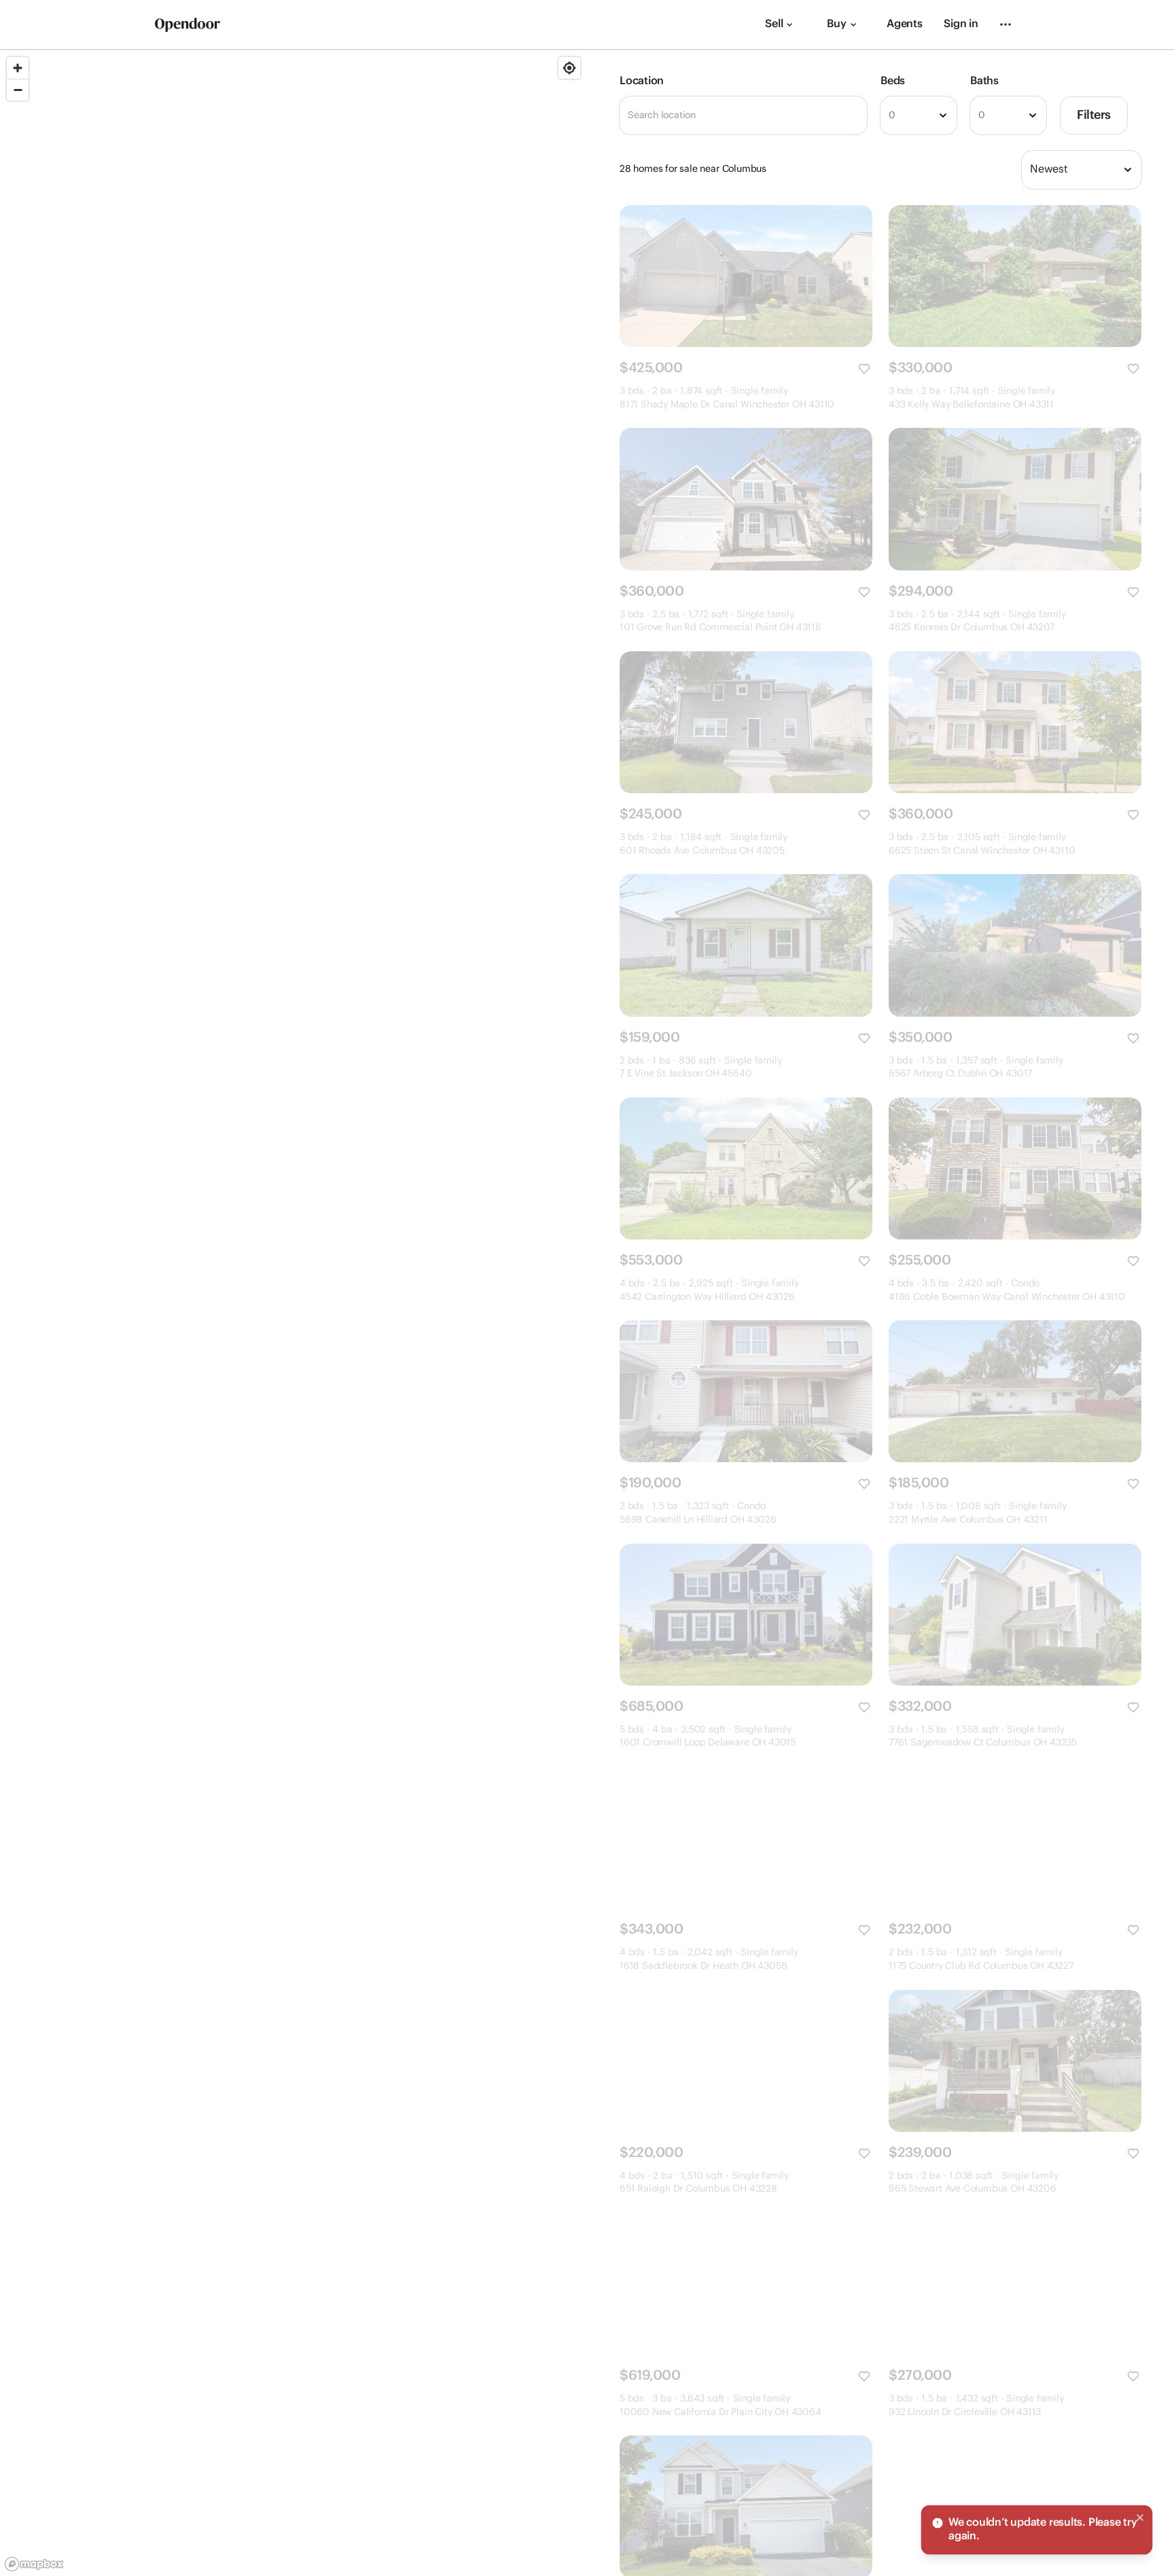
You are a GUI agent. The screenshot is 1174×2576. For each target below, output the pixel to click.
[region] (293, 1313)
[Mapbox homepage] (34, 2564)
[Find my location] (569, 68)
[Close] (1140, 2518)
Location (642, 81)
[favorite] (864, 369)
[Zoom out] (18, 90)
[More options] (1006, 24)
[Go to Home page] (188, 25)
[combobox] (919, 115)
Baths (984, 81)
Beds (893, 81)
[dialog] (1037, 2530)
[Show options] (943, 115)
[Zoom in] (18, 68)
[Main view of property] (746, 276)
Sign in (961, 24)
